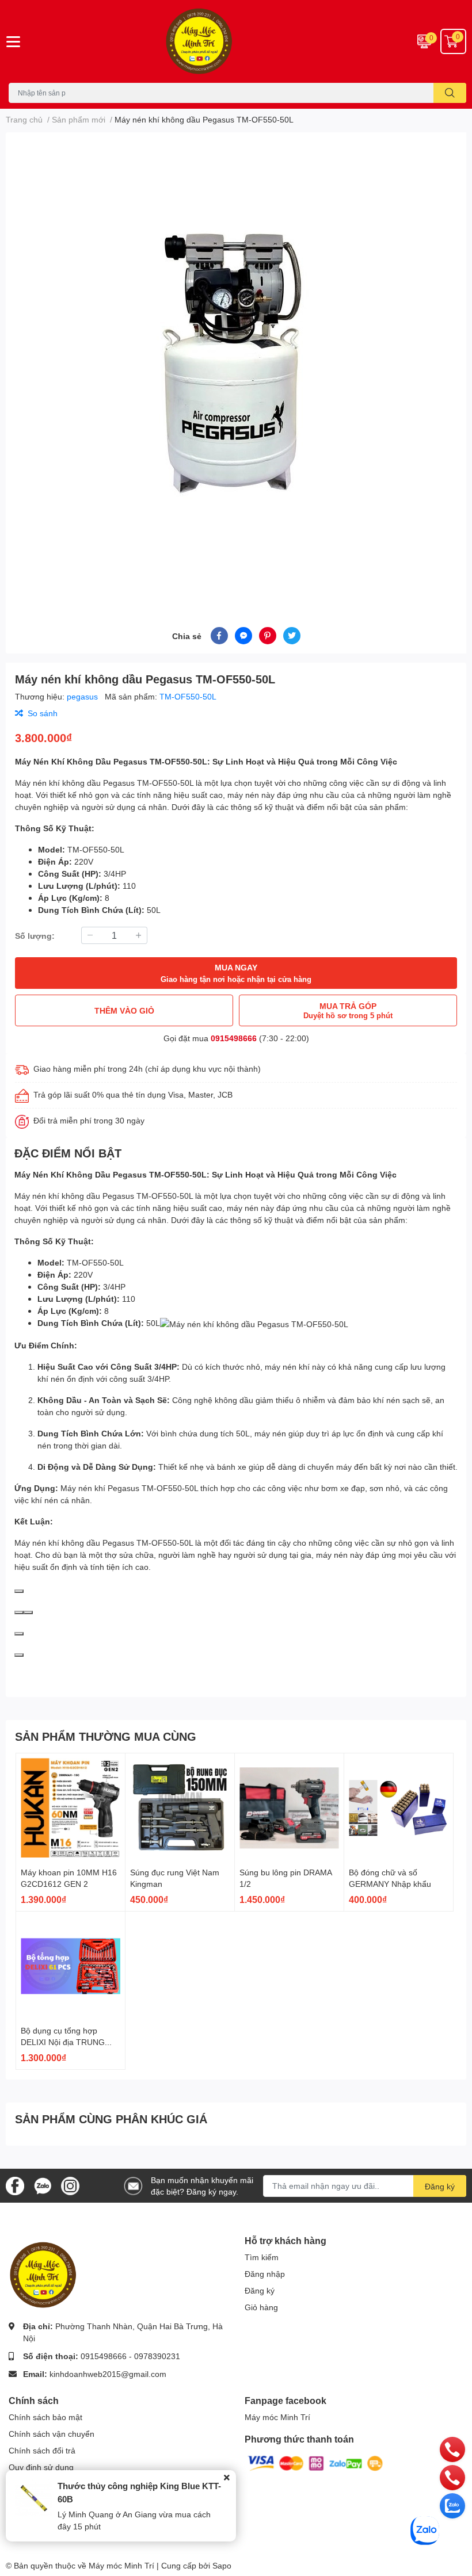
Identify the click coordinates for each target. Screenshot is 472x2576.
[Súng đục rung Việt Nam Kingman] (180, 1808)
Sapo (222, 2565)
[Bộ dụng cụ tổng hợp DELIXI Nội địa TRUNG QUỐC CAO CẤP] (71, 1966)
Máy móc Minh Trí (277, 2417)
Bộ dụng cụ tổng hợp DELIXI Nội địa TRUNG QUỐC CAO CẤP (63, 2042)
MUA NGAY (236, 973)
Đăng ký (440, 2186)
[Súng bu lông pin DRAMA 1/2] (289, 1808)
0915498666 (234, 1038)
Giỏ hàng (261, 2307)
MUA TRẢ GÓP (348, 1010)
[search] (450, 93)
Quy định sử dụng (41, 2467)
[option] (236, 366)
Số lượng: (35, 936)
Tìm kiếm (262, 2257)
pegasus (83, 696)
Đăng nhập (265, 2274)
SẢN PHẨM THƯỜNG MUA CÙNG (106, 1736)
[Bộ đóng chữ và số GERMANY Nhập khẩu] (399, 1808)
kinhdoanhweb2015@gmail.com (108, 2374)
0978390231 (157, 2356)
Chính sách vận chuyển (52, 2434)
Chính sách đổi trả (42, 2450)
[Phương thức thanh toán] (315, 2462)
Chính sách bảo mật (45, 2417)
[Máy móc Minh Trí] (236, 41)
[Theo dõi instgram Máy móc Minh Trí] (70, 2185)
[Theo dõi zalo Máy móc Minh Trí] (43, 2185)
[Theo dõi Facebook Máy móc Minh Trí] (15, 2185)
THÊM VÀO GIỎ (124, 1010)
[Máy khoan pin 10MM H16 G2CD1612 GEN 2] (71, 1808)
